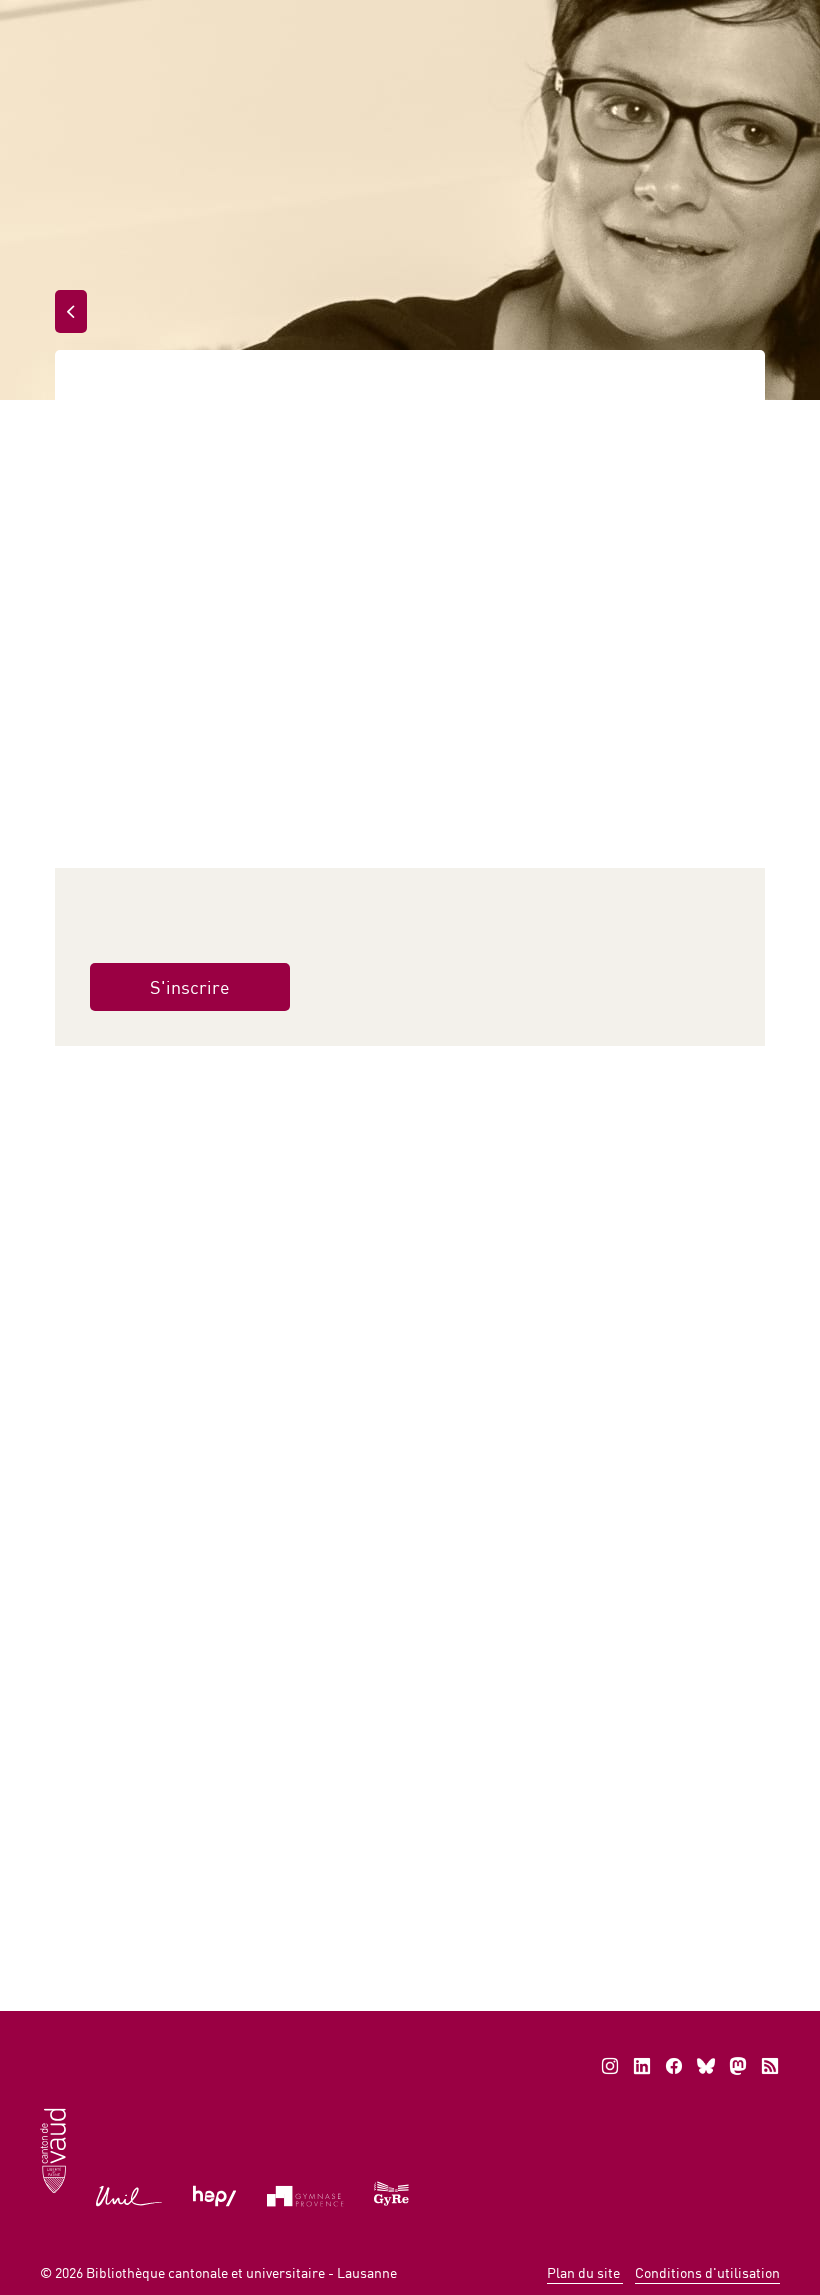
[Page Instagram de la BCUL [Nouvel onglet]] (610, 2066)
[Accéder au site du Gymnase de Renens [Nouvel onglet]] (392, 2191)
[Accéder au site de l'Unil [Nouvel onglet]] (129, 2193)
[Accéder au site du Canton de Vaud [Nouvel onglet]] (53, 2148)
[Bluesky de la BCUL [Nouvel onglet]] (706, 2066)
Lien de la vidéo (158, 1169)
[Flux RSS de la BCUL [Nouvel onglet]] (770, 2066)
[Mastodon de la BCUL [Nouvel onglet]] (738, 2066)
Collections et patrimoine (169, 257)
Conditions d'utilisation (707, 2272)
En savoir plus (416, 1886)
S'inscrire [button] (190, 987)
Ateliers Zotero (370, 1531)
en (750, 20)
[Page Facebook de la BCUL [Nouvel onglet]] (674, 2066)
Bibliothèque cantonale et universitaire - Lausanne (241, 2272)
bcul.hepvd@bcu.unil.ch (395, 1714)
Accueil (102, 209)
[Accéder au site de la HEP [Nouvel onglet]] (214, 2193)
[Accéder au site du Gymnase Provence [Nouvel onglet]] (305, 2193)
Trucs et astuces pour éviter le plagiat (159, 1542)
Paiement (420, 20)
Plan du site (585, 2272)
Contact (669, 20)
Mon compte (549, 20)
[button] (239, 1888)
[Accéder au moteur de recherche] (335, 21)
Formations (217, 393)
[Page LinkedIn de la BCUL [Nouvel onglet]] (642, 2066)
